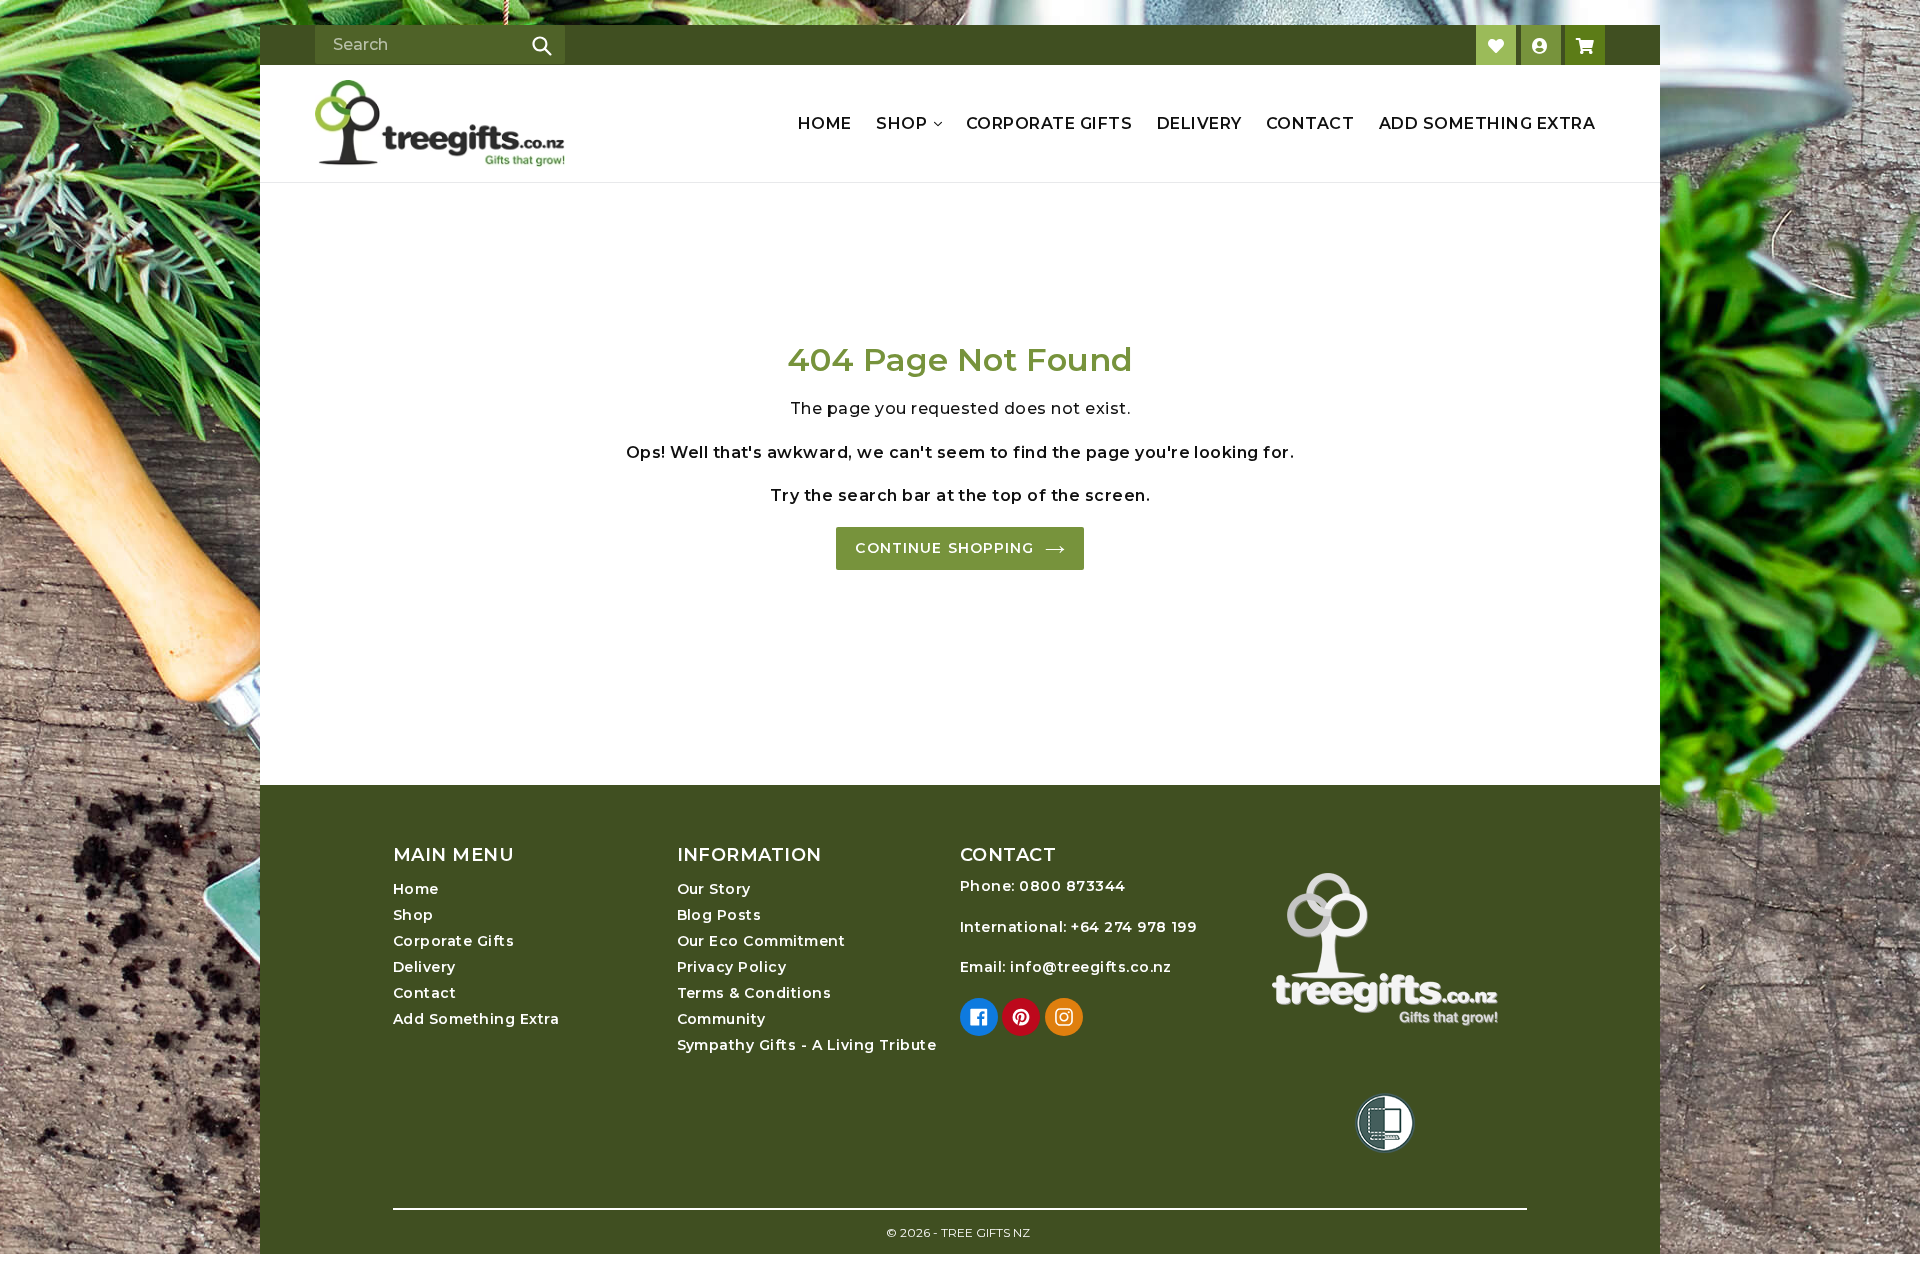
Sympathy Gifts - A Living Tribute (807, 1045)
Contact (1310, 123)
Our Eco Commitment (761, 941)
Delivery (1199, 123)
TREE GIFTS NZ (985, 1232)
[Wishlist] (1496, 45)
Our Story (714, 889)
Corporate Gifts (1049, 123)
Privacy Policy (732, 967)
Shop (903, 123)
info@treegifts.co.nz (1091, 967)
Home (825, 123)
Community (721, 1019)
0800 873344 (1072, 886)
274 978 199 (1150, 927)
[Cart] (1585, 45)
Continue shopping (944, 548)
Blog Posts (719, 915)
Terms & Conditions (754, 993)
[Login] (1541, 45)
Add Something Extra (1487, 123)
